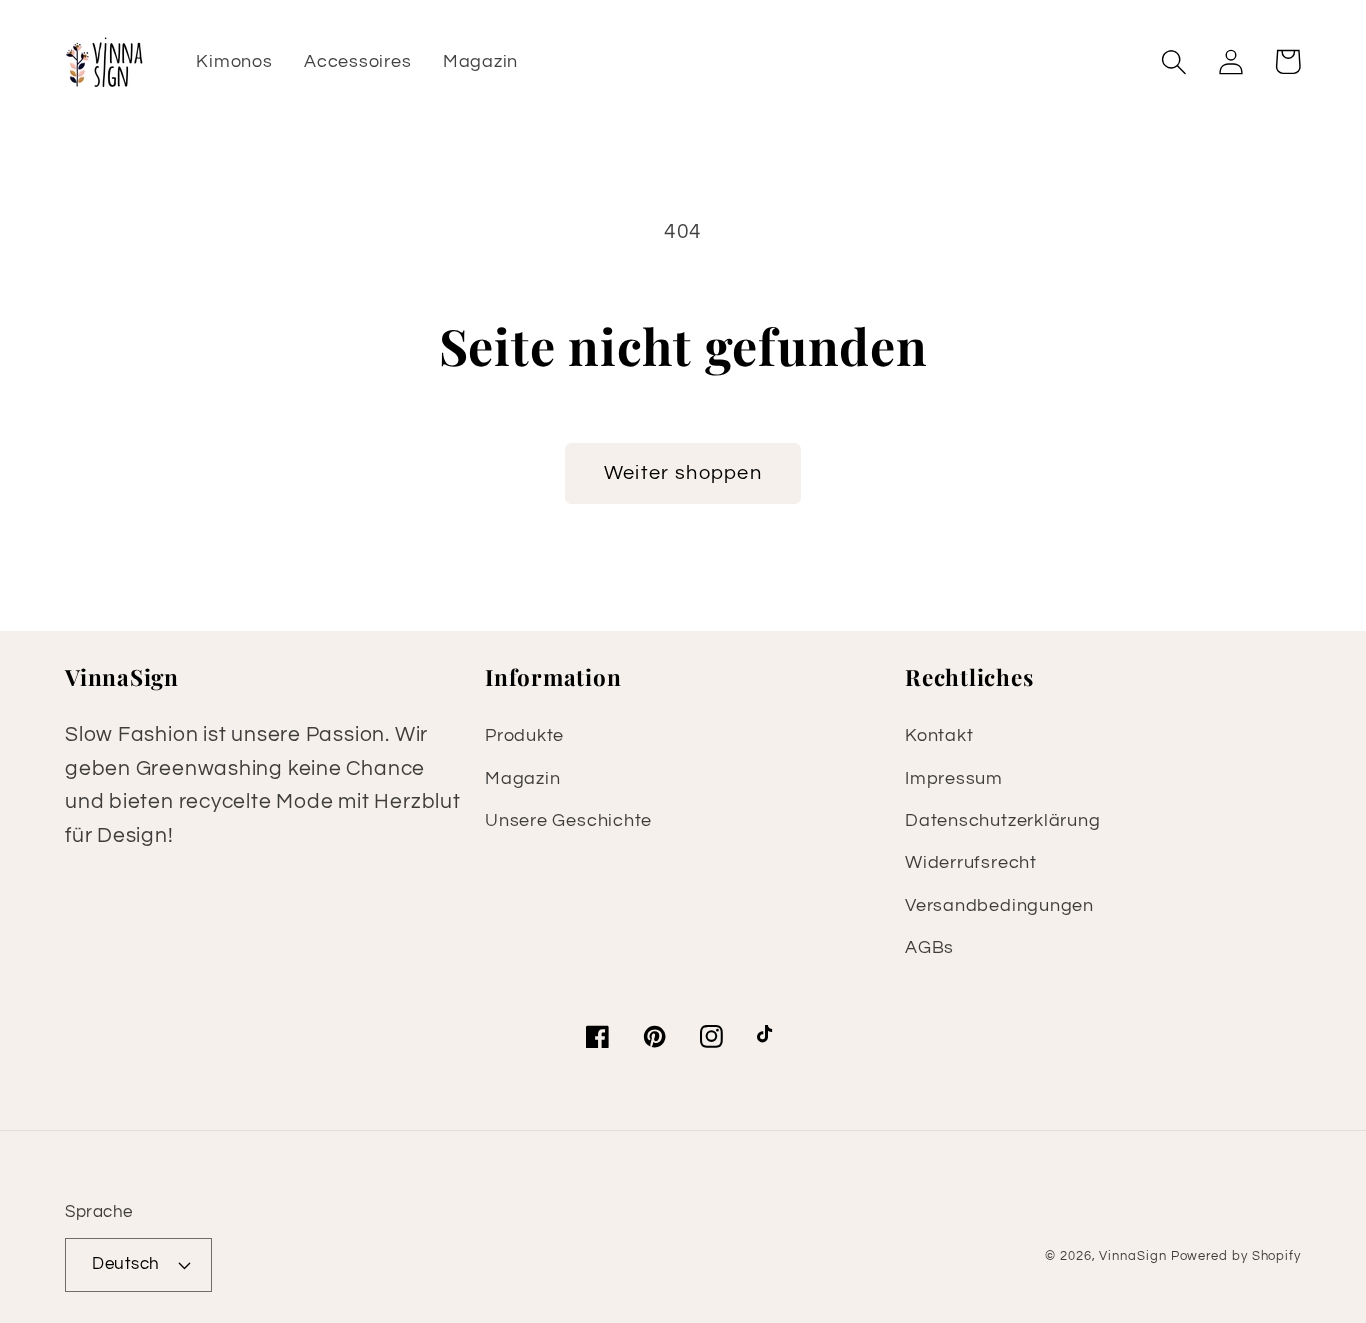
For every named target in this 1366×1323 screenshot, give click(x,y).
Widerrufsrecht (971, 862)
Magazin (522, 778)
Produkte (524, 735)
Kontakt (939, 735)
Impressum (954, 778)
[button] (1173, 61)
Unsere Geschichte (568, 820)
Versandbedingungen (999, 905)
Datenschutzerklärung (1003, 820)
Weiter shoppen (683, 473)
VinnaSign (1132, 1256)
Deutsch (126, 1264)
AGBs (929, 947)
